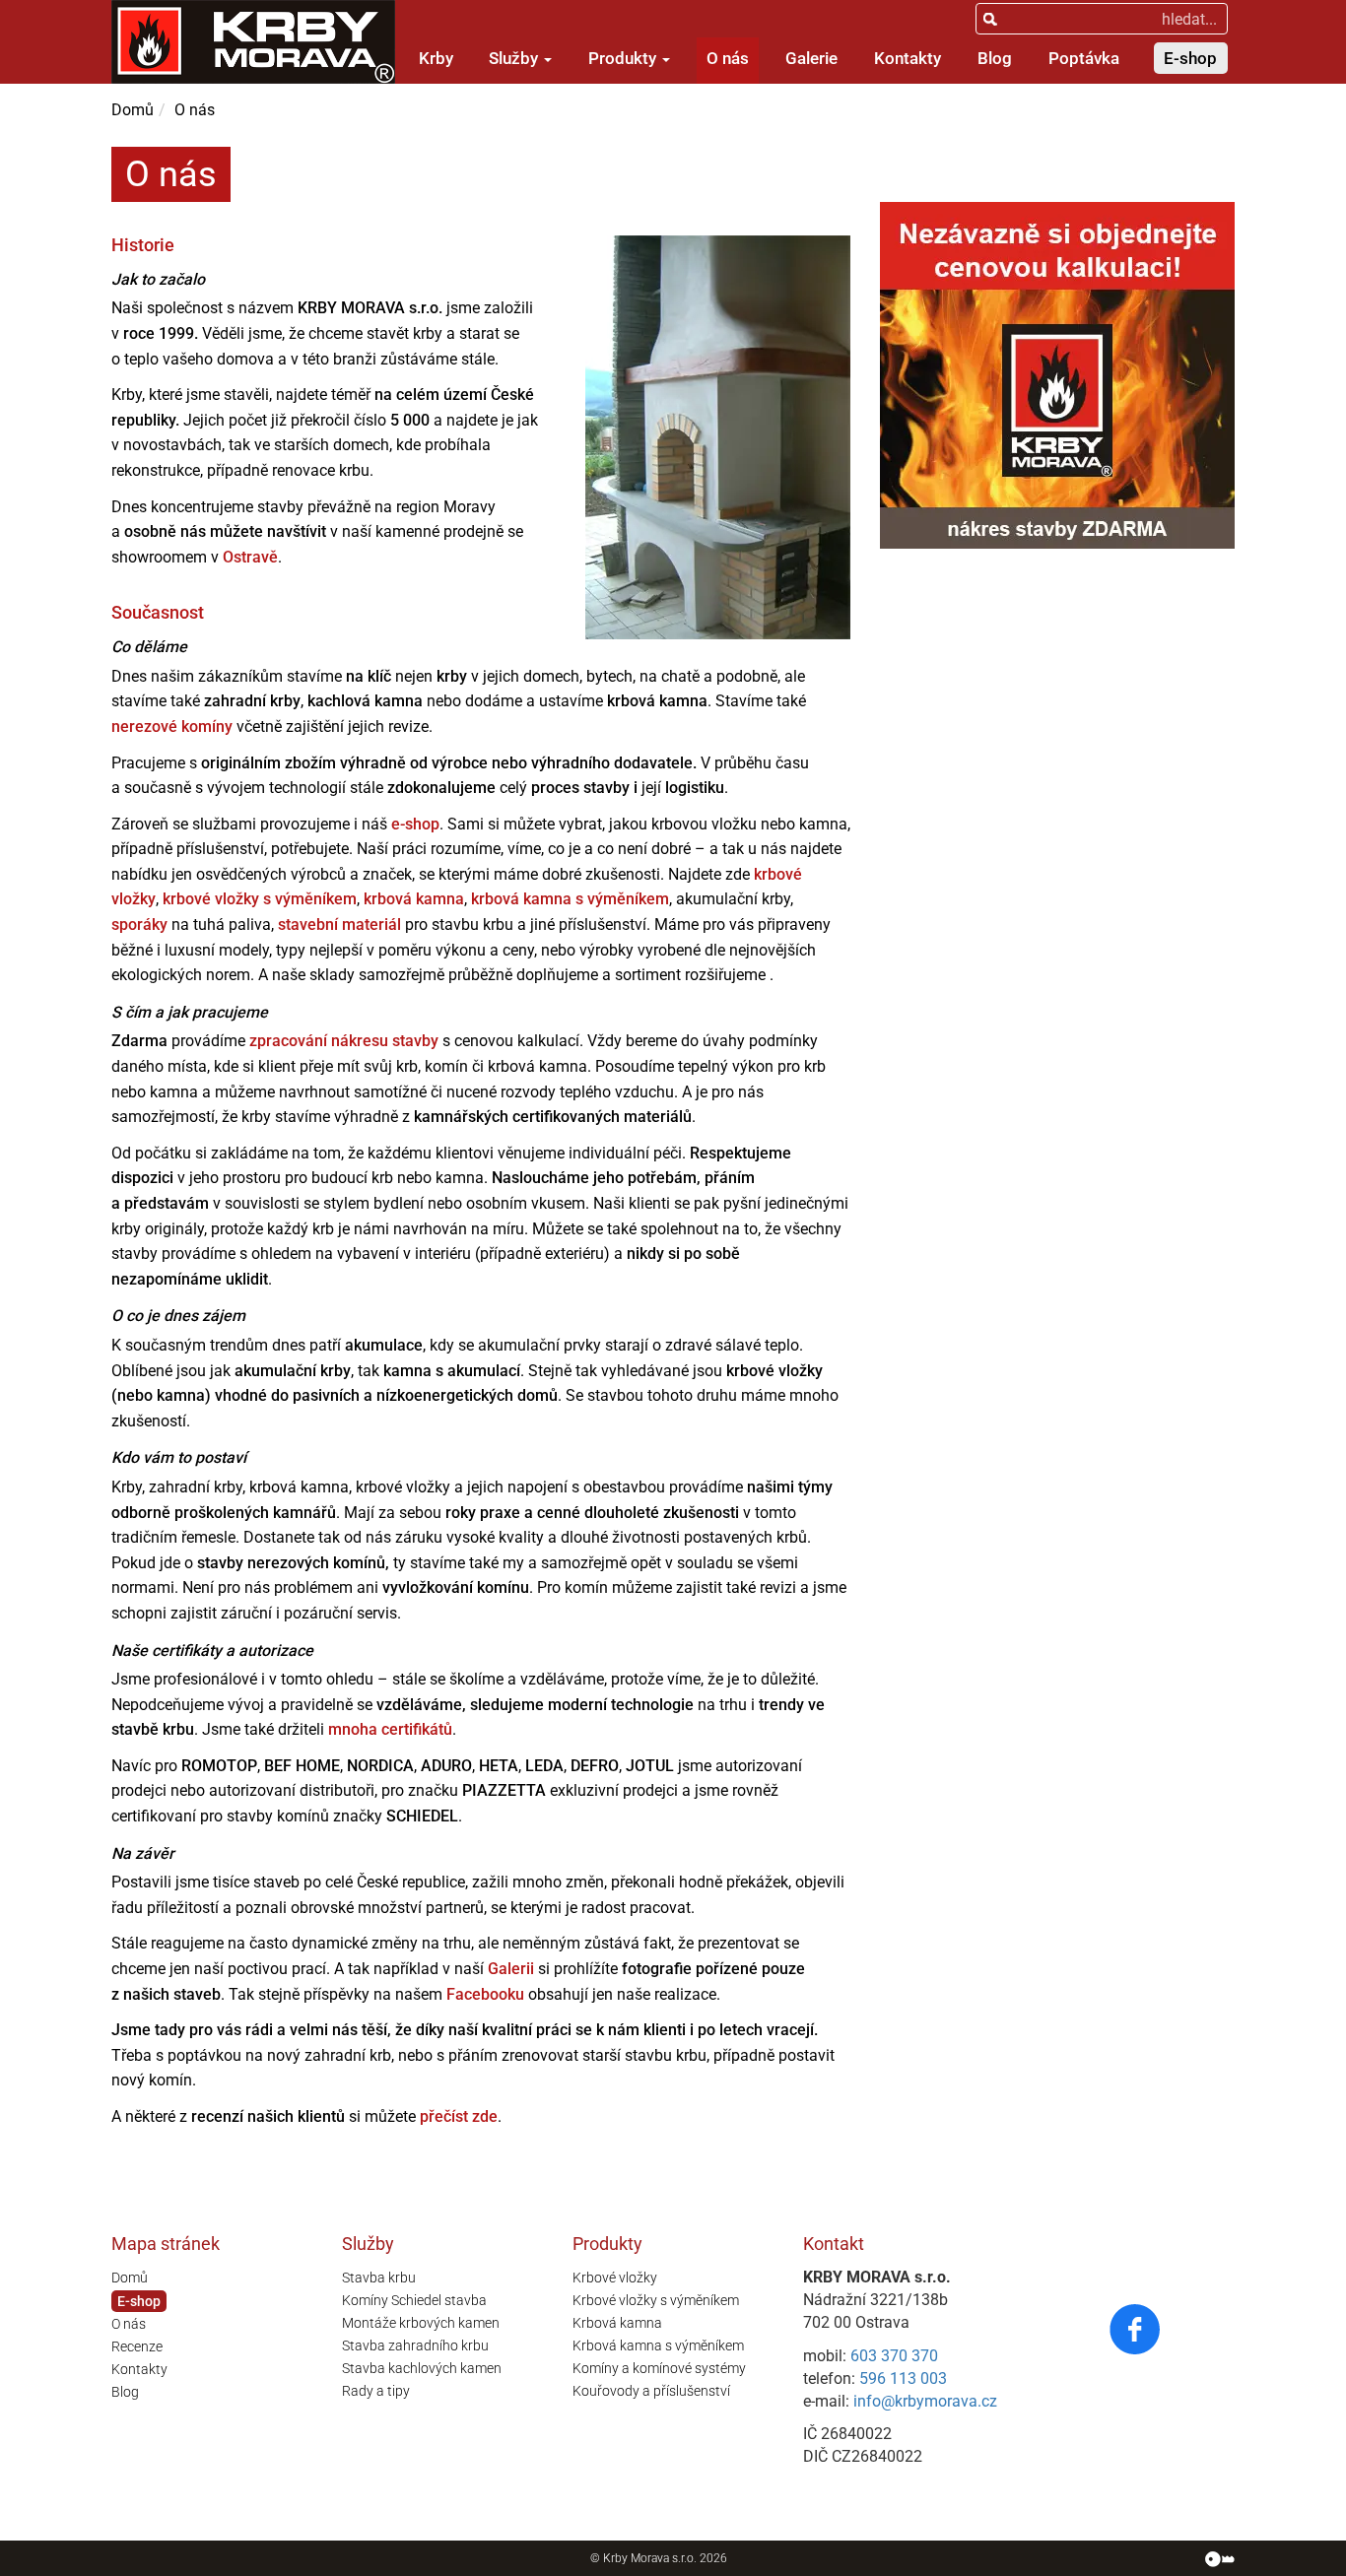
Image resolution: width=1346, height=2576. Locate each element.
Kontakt (834, 2244)
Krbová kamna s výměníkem (658, 2345)
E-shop (1190, 58)
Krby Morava (636, 2558)
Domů (133, 110)
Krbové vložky (615, 2278)
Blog (995, 58)
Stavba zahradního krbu (415, 2345)
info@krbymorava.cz (925, 2401)
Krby (436, 58)
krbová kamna (414, 899)
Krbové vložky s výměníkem (656, 2300)
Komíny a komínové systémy (659, 2368)
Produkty (624, 58)
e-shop (415, 824)
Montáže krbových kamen (421, 2323)
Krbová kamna (617, 2323)
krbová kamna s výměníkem (570, 899)
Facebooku (485, 1994)
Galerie (811, 58)
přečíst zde (459, 2116)
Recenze (137, 2346)
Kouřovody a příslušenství (651, 2391)
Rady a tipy (376, 2391)
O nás (728, 58)
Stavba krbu (379, 2278)
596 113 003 (903, 2378)
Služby (515, 58)
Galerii (511, 1969)
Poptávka (1084, 58)
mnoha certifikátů (390, 1729)
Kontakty (908, 58)
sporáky (139, 925)
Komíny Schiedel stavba (414, 2300)
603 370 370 (894, 2356)
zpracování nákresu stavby (344, 1041)
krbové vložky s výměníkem (260, 899)
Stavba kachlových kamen (422, 2368)
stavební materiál (339, 925)
